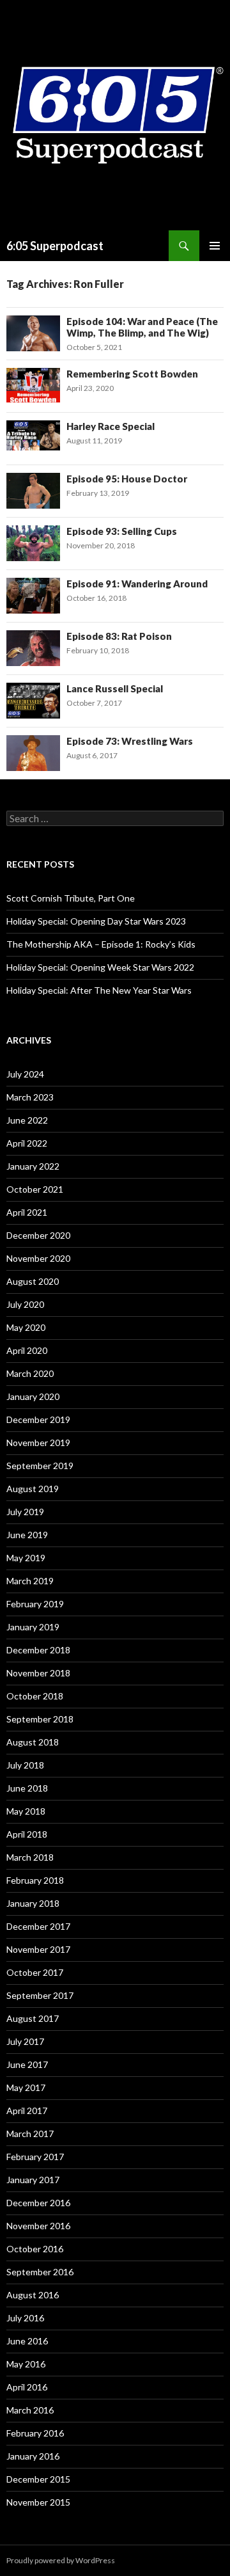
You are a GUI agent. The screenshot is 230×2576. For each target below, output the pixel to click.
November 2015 (38, 2502)
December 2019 (38, 1419)
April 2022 (27, 1143)
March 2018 (30, 1857)
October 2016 (35, 2249)
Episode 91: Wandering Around (137, 584)
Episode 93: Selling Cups (122, 531)
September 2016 (40, 2272)
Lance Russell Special (115, 688)
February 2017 (35, 2157)
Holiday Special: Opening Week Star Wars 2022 (100, 967)
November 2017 (38, 1949)
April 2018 (27, 1834)
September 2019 (40, 1466)
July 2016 (25, 2318)
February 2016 (35, 2433)
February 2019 (35, 1604)
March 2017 (30, 2134)
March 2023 (30, 1097)
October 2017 (35, 1972)
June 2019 (27, 1535)
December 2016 (38, 2203)
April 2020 (27, 1350)
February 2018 (35, 1880)
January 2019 (33, 1627)
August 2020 (33, 1281)
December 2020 (38, 1235)
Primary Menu (215, 246)
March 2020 (30, 1373)
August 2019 (33, 1489)
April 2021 (27, 1212)
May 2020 (26, 1327)
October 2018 (35, 1696)
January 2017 (33, 2180)
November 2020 (38, 1258)
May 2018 (26, 1811)
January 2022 (33, 1166)
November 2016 (38, 2226)
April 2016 (27, 2387)
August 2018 (33, 1742)
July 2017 (25, 2041)
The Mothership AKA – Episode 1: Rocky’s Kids (101, 944)
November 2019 (38, 1443)
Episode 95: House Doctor (127, 479)
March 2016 (30, 2410)
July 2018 (25, 1765)
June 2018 (27, 1788)
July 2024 (25, 1074)
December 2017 (38, 1926)
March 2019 (30, 1581)
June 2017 (27, 2064)
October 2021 (35, 1189)
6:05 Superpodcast (55, 246)
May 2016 (26, 2364)
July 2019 (25, 1512)
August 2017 (33, 2018)
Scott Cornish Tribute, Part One (71, 898)
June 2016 (27, 2341)
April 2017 (27, 2111)
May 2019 (26, 1558)
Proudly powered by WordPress (61, 2560)
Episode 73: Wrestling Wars (130, 741)
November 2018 (38, 1673)
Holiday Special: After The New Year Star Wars (99, 990)
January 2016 (33, 2456)
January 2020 (33, 1396)
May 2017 (26, 2087)
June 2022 (27, 1120)
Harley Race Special (111, 426)
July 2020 (25, 1304)
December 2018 (38, 1650)
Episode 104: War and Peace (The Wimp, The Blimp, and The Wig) (142, 327)
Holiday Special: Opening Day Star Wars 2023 (96, 921)
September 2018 (40, 1719)
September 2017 (40, 1995)
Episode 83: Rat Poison (119, 636)
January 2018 (33, 1903)
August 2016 (33, 2295)
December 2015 (38, 2479)
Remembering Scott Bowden (132, 374)
